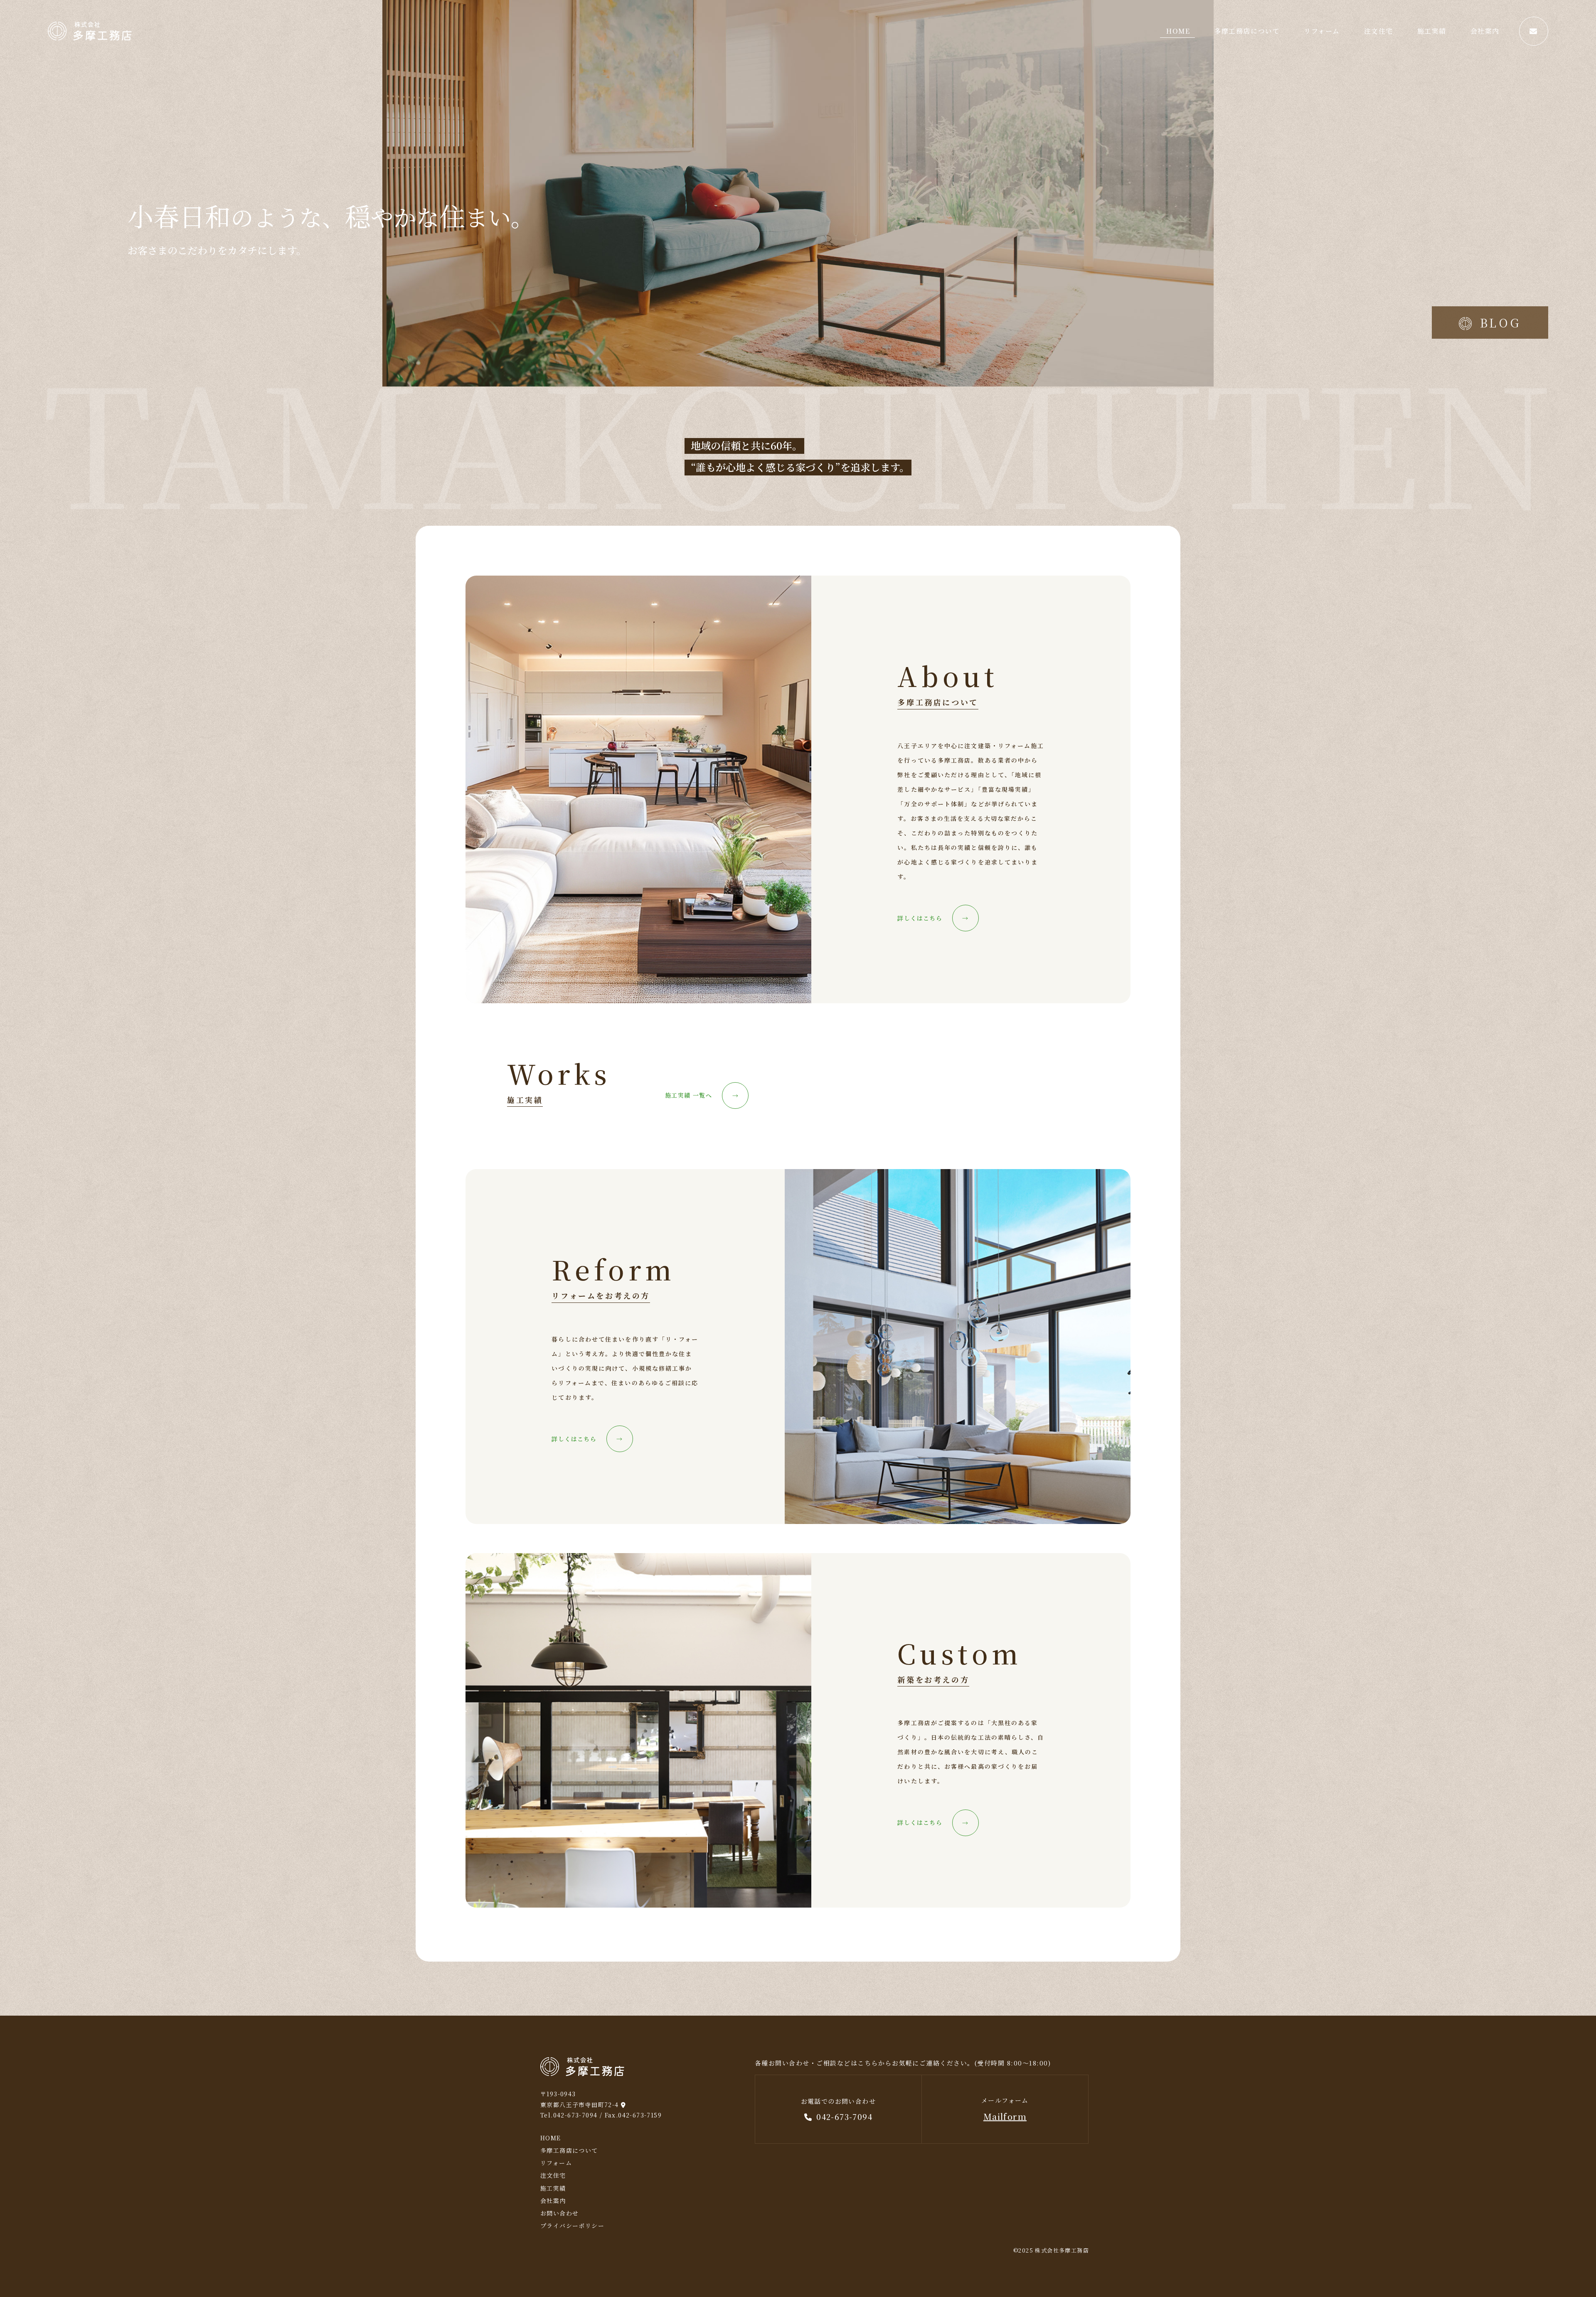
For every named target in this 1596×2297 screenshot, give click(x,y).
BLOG (1501, 323)
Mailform (1005, 2116)
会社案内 (1485, 31)
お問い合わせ (559, 2213)
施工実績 (1432, 31)
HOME (1178, 31)
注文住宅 (1379, 31)
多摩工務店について (1247, 31)
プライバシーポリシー (572, 2226)
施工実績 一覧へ (702, 1095)
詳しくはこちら (933, 918)
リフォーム (1322, 31)
